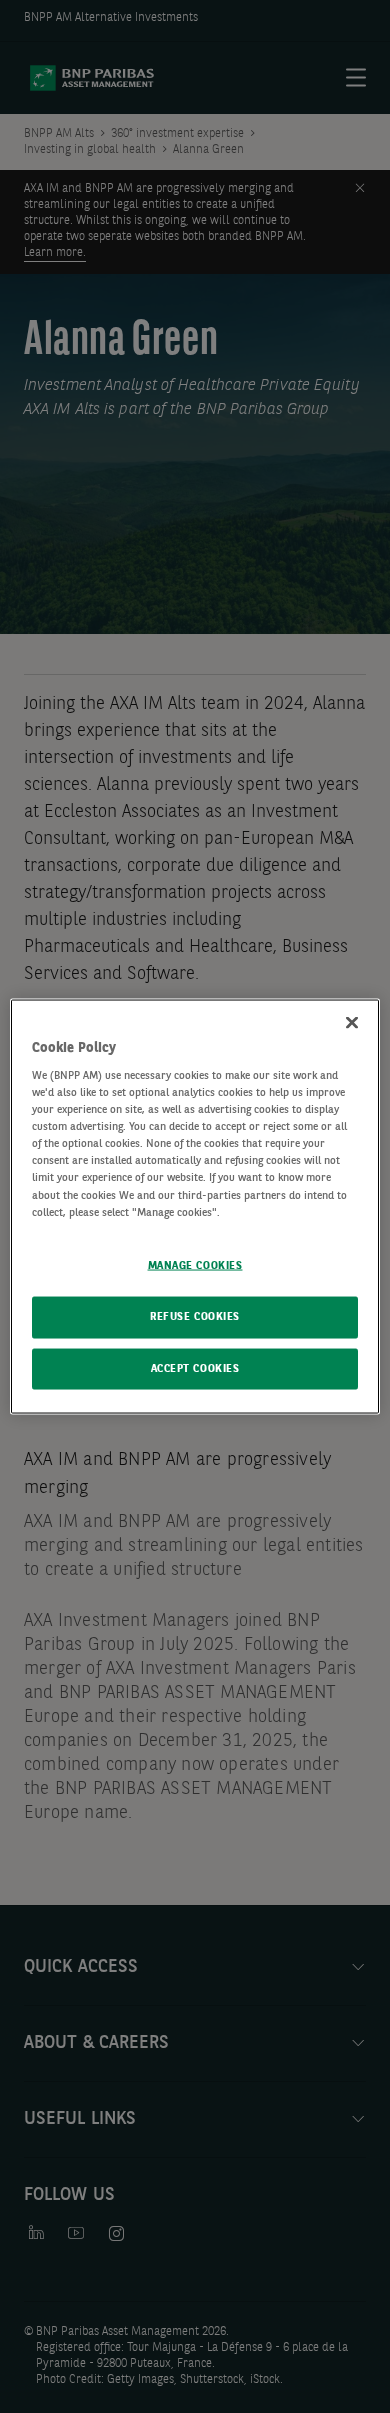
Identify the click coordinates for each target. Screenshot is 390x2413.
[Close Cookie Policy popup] (352, 1022)
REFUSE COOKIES (195, 1316)
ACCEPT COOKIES (195, 1368)
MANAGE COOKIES (195, 1265)
